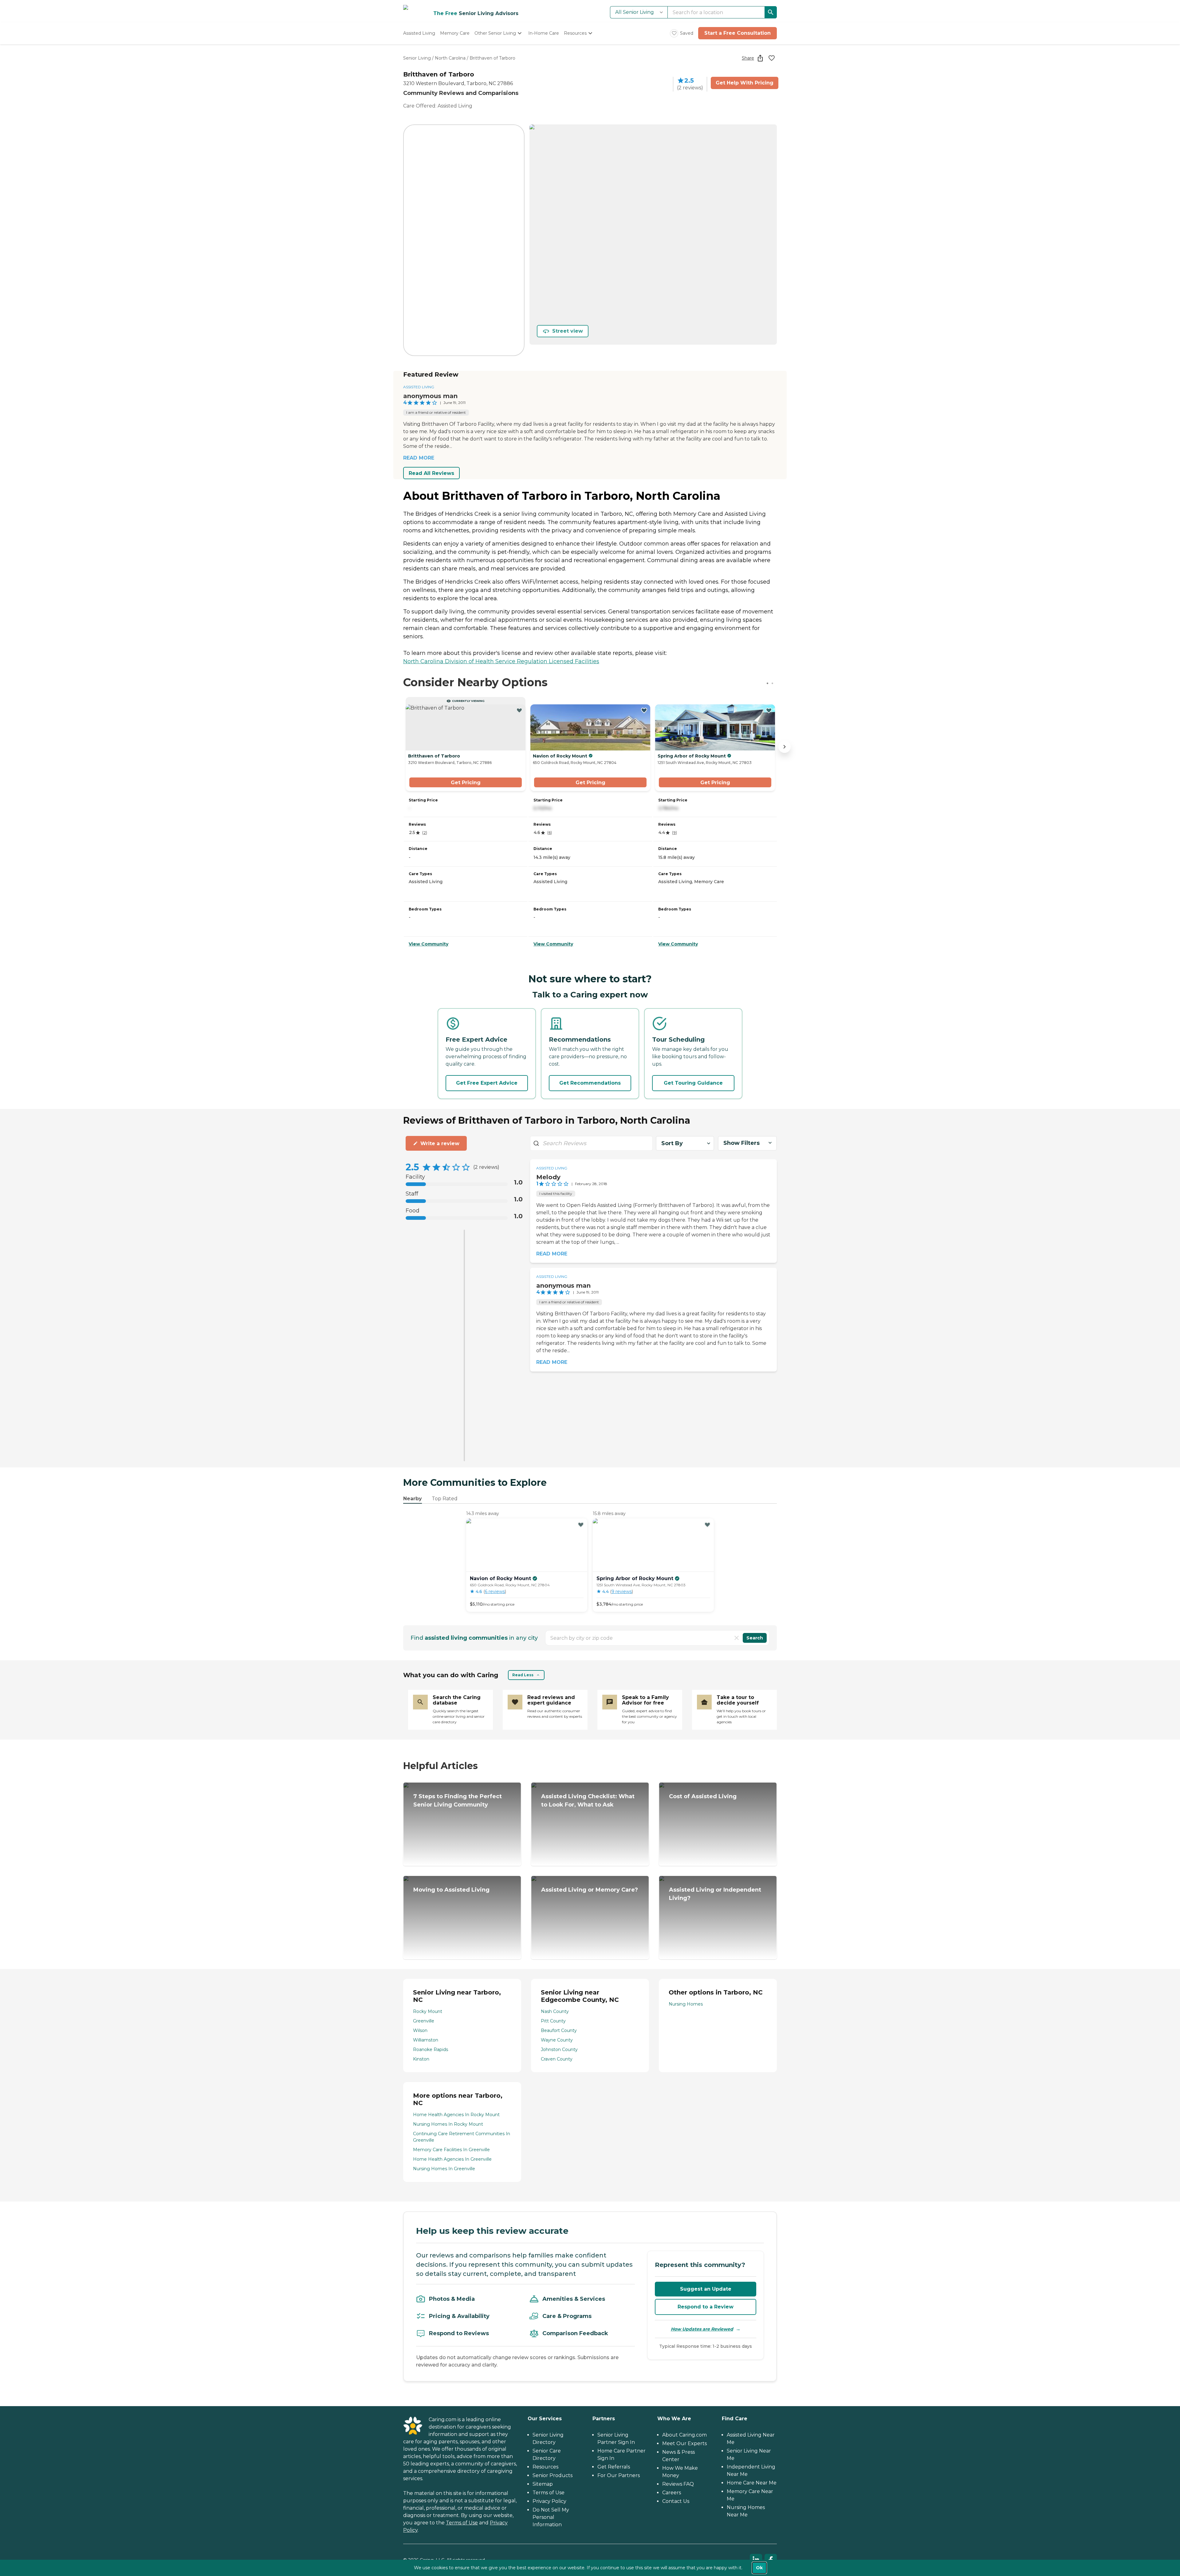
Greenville (424, 2021)
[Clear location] (737, 1638)
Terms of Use (462, 2523)
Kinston (421, 2059)
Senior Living (417, 58)
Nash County (555, 2011)
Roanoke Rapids (431, 2049)
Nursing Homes (686, 2004)
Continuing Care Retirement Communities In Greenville (462, 2137)
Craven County (557, 2059)
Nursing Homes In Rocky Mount (448, 2124)
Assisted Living (419, 387)
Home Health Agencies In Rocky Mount (456, 2115)
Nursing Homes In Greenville (444, 2169)
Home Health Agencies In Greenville (452, 2159)
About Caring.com (684, 2435)
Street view (568, 331)
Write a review (440, 1143)
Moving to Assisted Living (451, 1890)
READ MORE (419, 458)
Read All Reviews (431, 473)
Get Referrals (614, 2467)
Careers (672, 2493)
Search (755, 1638)
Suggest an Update (706, 2289)
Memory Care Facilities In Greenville (451, 2150)
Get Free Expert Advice (487, 1083)
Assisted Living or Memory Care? (590, 1890)
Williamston (426, 2040)
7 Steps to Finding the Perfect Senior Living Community (458, 1801)
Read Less (523, 1675)
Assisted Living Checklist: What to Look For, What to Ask (588, 1801)
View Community (429, 944)
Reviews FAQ (678, 2484)
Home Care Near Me (752, 2483)
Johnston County (559, 2049)
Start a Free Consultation (737, 33)
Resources (545, 2467)
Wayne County (557, 2040)
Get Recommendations (590, 1083)
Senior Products (553, 2475)
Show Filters (741, 1143)
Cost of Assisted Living (703, 1796)
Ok (759, 2568)
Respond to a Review (706, 2307)
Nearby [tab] (413, 1499)
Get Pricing (466, 783)
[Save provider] (772, 58)
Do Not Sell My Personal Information (551, 2517)
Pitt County (553, 2021)
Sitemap (543, 2484)
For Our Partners (619, 2475)
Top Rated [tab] (445, 1499)
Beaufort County (559, 2030)
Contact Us (676, 2501)
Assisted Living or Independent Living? (715, 1894)
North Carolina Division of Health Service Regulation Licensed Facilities (501, 661)
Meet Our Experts (684, 2443)
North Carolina (450, 58)
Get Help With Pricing (745, 83)
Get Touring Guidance (693, 1083)
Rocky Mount (428, 2011)
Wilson (420, 2030)
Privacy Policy (549, 2501)
